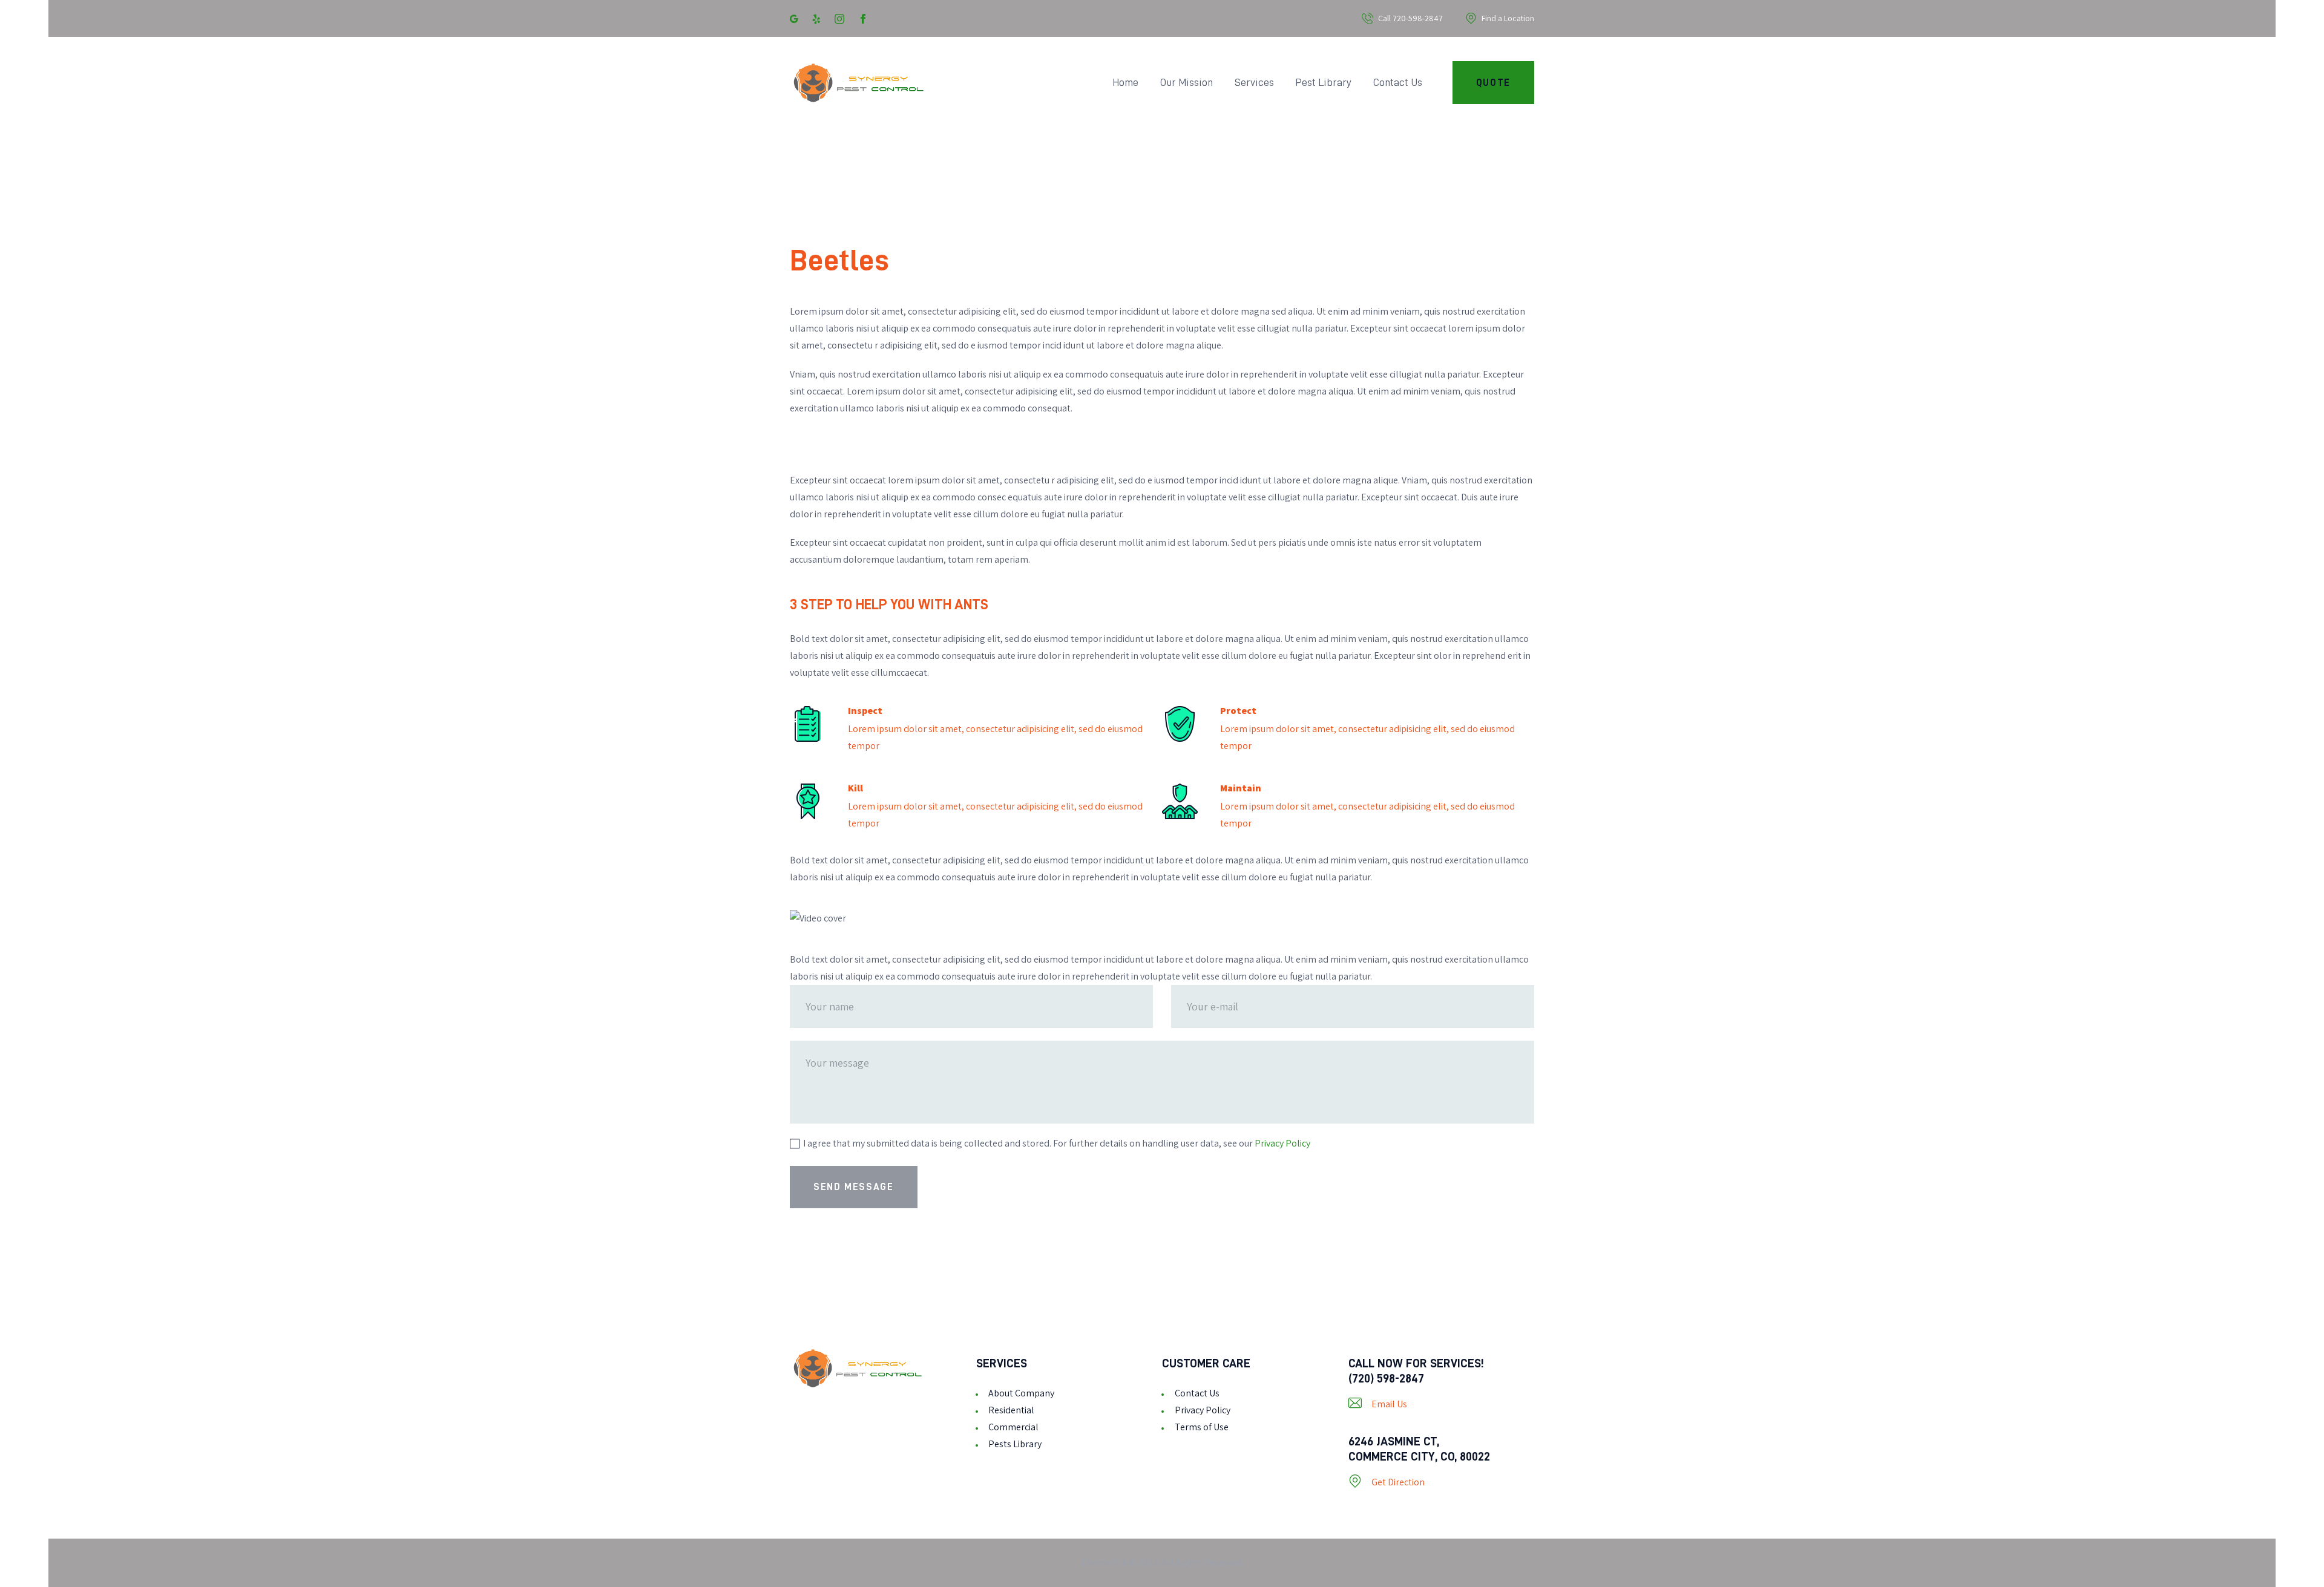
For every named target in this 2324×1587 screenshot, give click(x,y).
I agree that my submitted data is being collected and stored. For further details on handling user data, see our (1057, 1143)
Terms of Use (1202, 1427)
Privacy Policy (1282, 1143)
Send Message (853, 1187)
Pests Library (1015, 1444)
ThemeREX (1104, 1562)
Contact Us (1197, 1393)
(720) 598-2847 (1386, 1378)
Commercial (1013, 1427)
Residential (1011, 1410)
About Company (1021, 1393)
